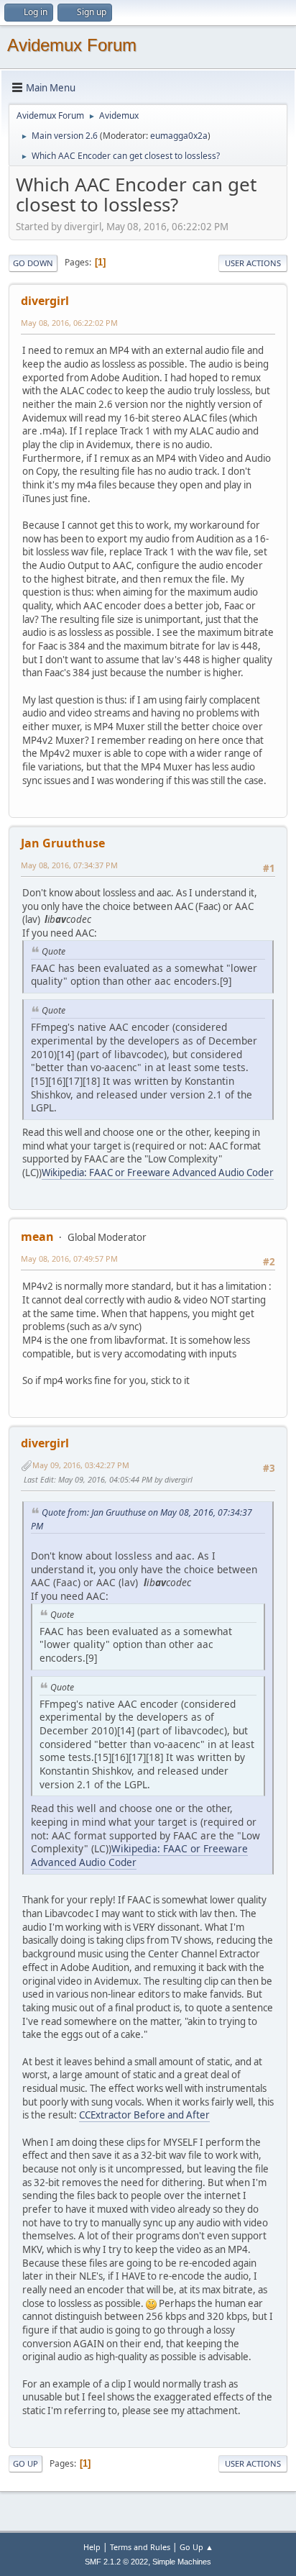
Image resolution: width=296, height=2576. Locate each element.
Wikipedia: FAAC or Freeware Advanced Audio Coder (158, 1173)
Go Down (33, 263)
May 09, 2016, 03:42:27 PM (81, 1465)
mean (37, 1237)
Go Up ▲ (196, 2547)
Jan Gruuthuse (63, 843)
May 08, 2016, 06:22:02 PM (69, 323)
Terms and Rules (140, 2547)
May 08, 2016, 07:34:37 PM (69, 865)
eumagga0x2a (179, 136)
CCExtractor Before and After (144, 2115)
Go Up (26, 2463)
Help (92, 2547)
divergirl (45, 301)
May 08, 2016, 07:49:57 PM (69, 1259)
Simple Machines (182, 2562)
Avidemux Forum (72, 45)
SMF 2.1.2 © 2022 (116, 2562)
